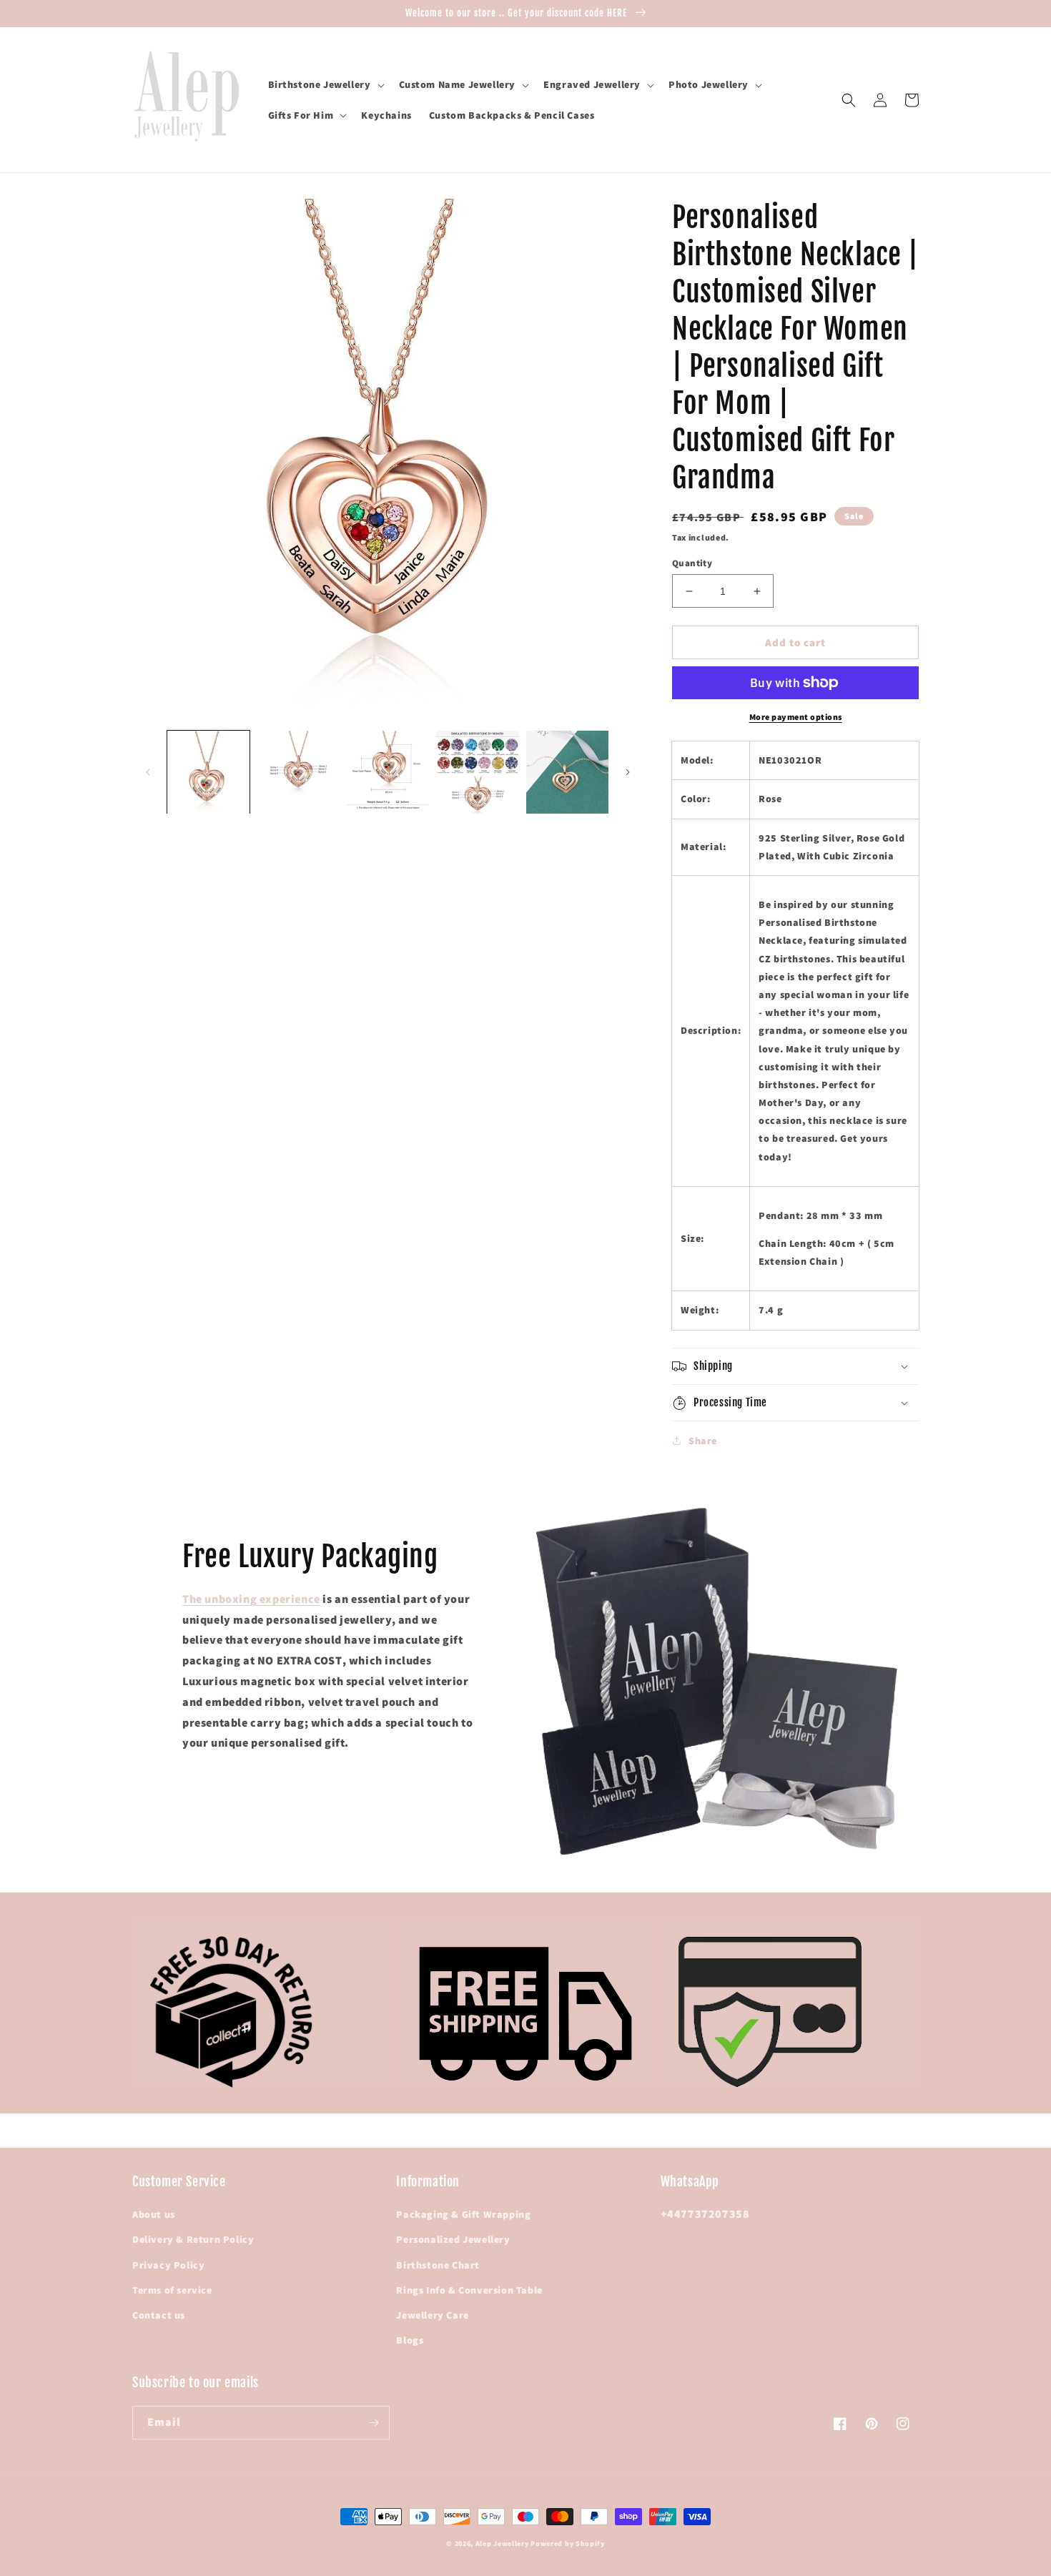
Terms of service (172, 2290)
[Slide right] (628, 772)
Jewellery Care (432, 2315)
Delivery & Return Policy (193, 2239)
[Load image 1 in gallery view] (208, 772)
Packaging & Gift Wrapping (463, 2214)
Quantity (692, 563)
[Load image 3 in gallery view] (388, 772)
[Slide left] (148, 772)
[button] (325, 84)
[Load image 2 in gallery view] (298, 772)
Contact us (159, 2315)
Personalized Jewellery (453, 2239)
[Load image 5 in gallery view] (567, 772)
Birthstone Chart (438, 2265)
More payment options (796, 717)
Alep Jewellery (503, 2543)
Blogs (410, 2340)
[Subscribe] (373, 2423)
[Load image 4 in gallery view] (477, 772)
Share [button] (703, 1441)
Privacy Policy (168, 2265)
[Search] (849, 100)
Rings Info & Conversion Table (469, 2290)
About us (154, 2214)
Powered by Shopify (568, 2543)
